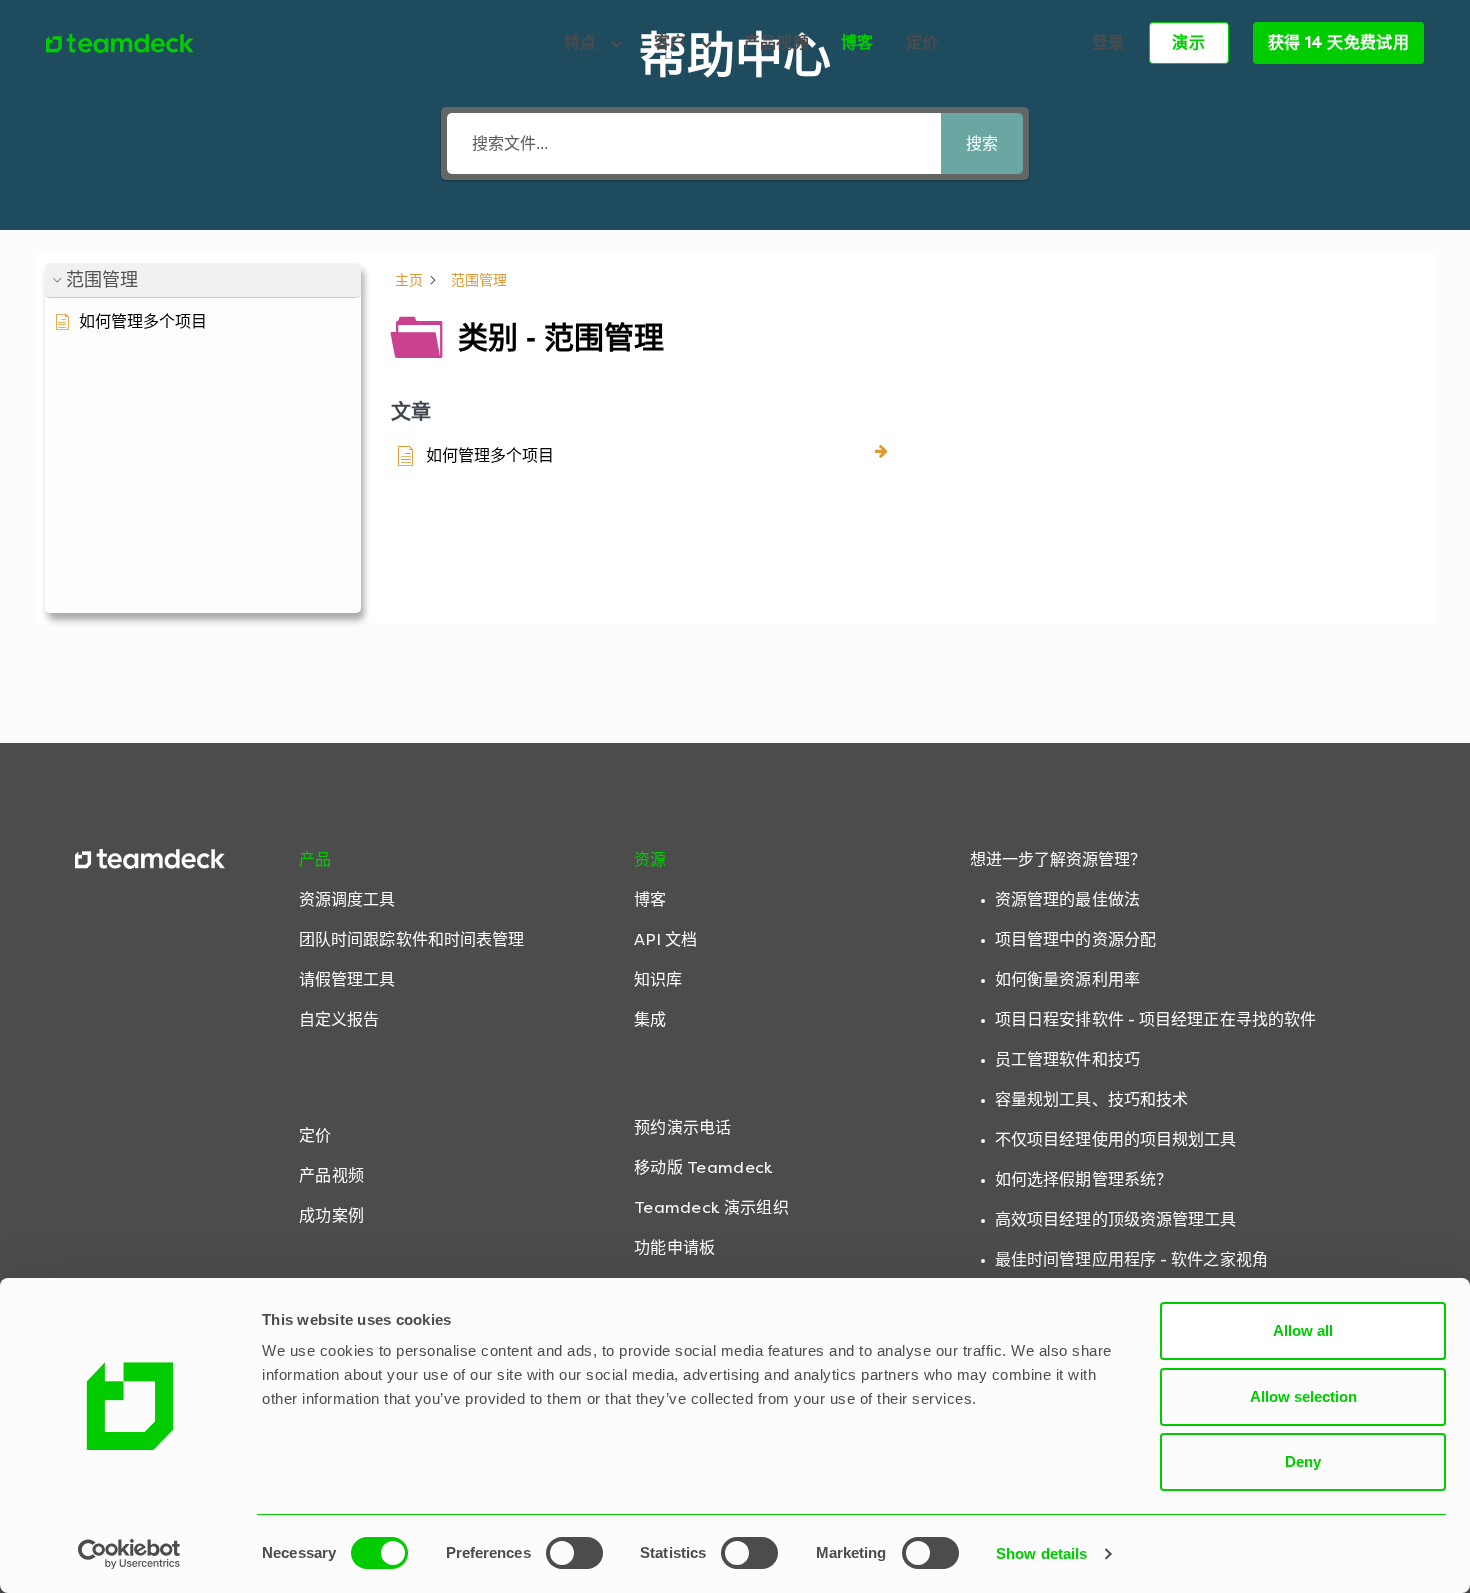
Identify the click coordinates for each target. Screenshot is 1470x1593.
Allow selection (1303, 1396)
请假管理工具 (347, 979)
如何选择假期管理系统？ (1083, 1179)
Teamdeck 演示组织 (711, 1207)
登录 (1108, 42)
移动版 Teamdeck (703, 1167)
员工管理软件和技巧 (1067, 1059)
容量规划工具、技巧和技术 (1091, 1099)
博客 (857, 42)
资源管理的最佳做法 (1067, 899)
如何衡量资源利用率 (1067, 979)
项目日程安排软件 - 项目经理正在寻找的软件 (1155, 1019)
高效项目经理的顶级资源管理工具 (1116, 1219)
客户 (672, 42)
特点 (582, 42)
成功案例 (331, 1215)
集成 (650, 1019)
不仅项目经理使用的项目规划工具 (1116, 1139)
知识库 (658, 979)
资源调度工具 (347, 899)
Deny (1303, 1461)
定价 (922, 42)
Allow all (1303, 1330)
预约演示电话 (683, 1127)
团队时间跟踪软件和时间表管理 (411, 939)
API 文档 (666, 939)
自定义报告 (339, 1019)
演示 (1188, 42)
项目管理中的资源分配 (1075, 939)
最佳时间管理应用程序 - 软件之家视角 (1131, 1259)
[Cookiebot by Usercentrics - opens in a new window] (129, 1554)
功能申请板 (675, 1247)
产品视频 (776, 42)
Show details (1041, 1553)
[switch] (574, 1553)
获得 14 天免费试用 (1338, 42)
